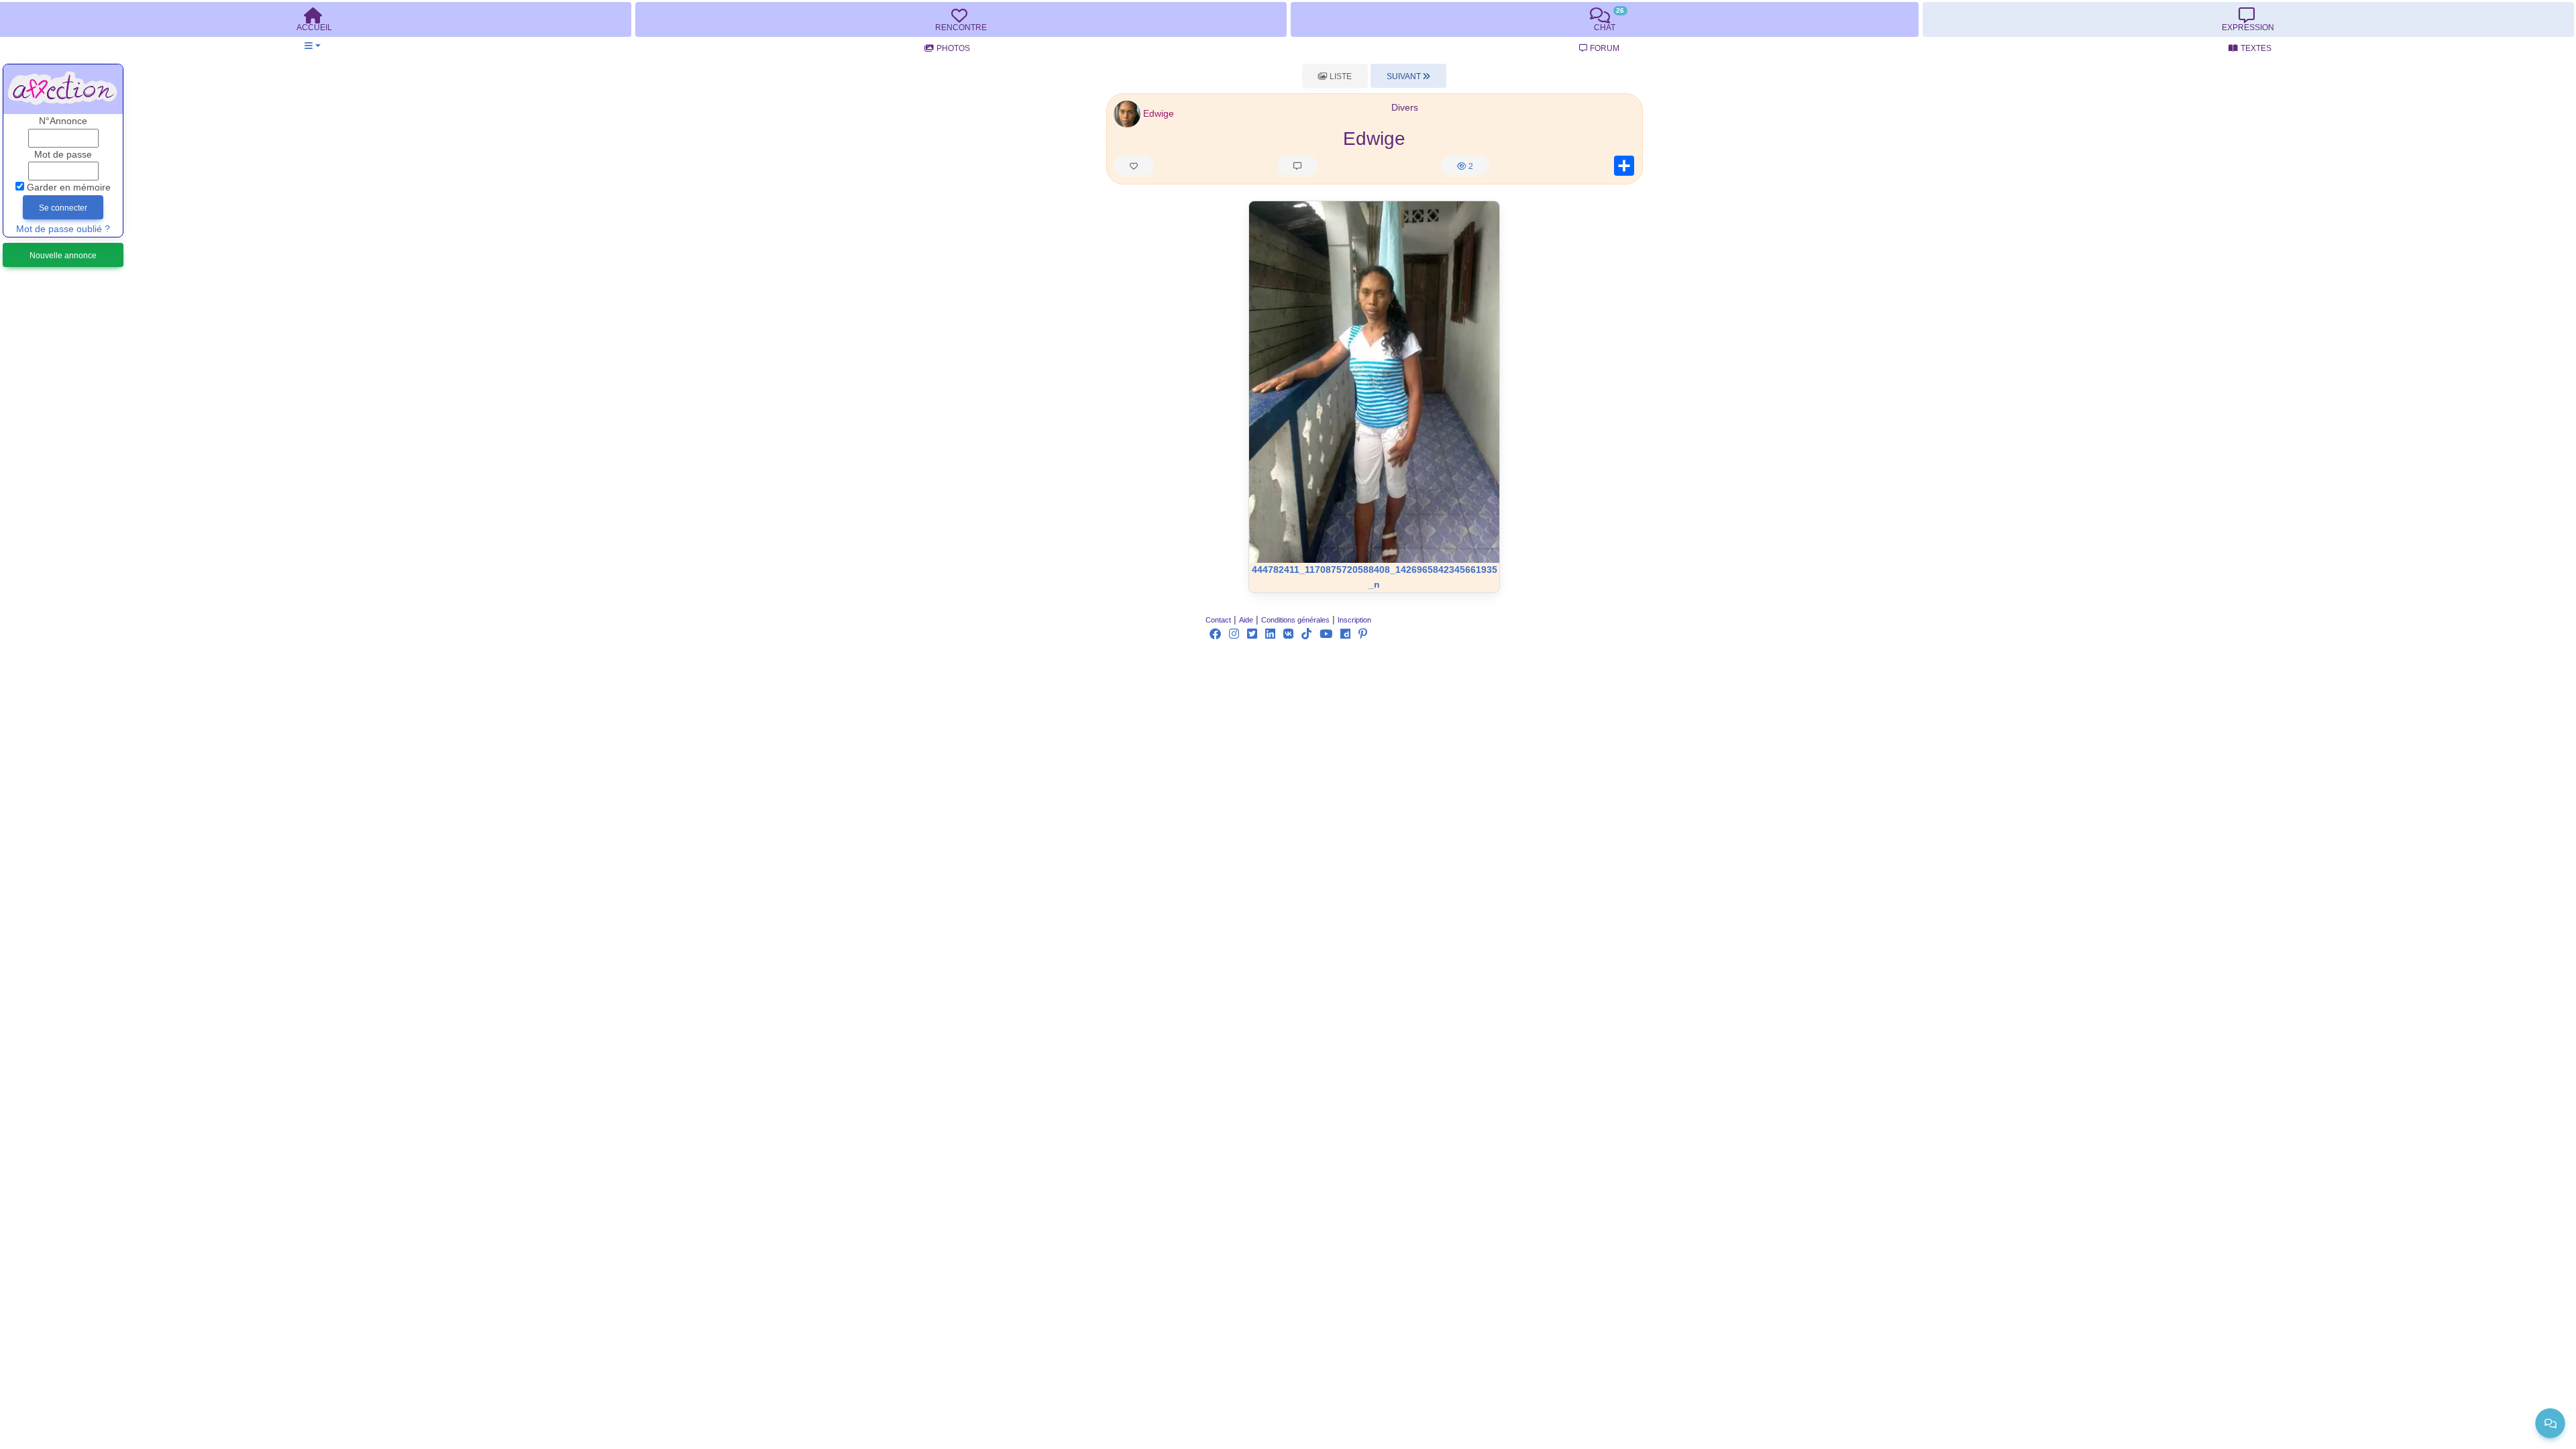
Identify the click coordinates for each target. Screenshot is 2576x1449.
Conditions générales (1295, 620)
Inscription (1354, 620)
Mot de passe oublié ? (63, 229)
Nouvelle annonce (63, 256)
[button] (312, 46)
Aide (1246, 620)
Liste (1340, 76)
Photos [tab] (953, 48)
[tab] (961, 19)
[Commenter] (1297, 165)
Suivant (1405, 76)
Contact (1218, 620)
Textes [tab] (2256, 48)
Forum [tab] (1605, 48)
